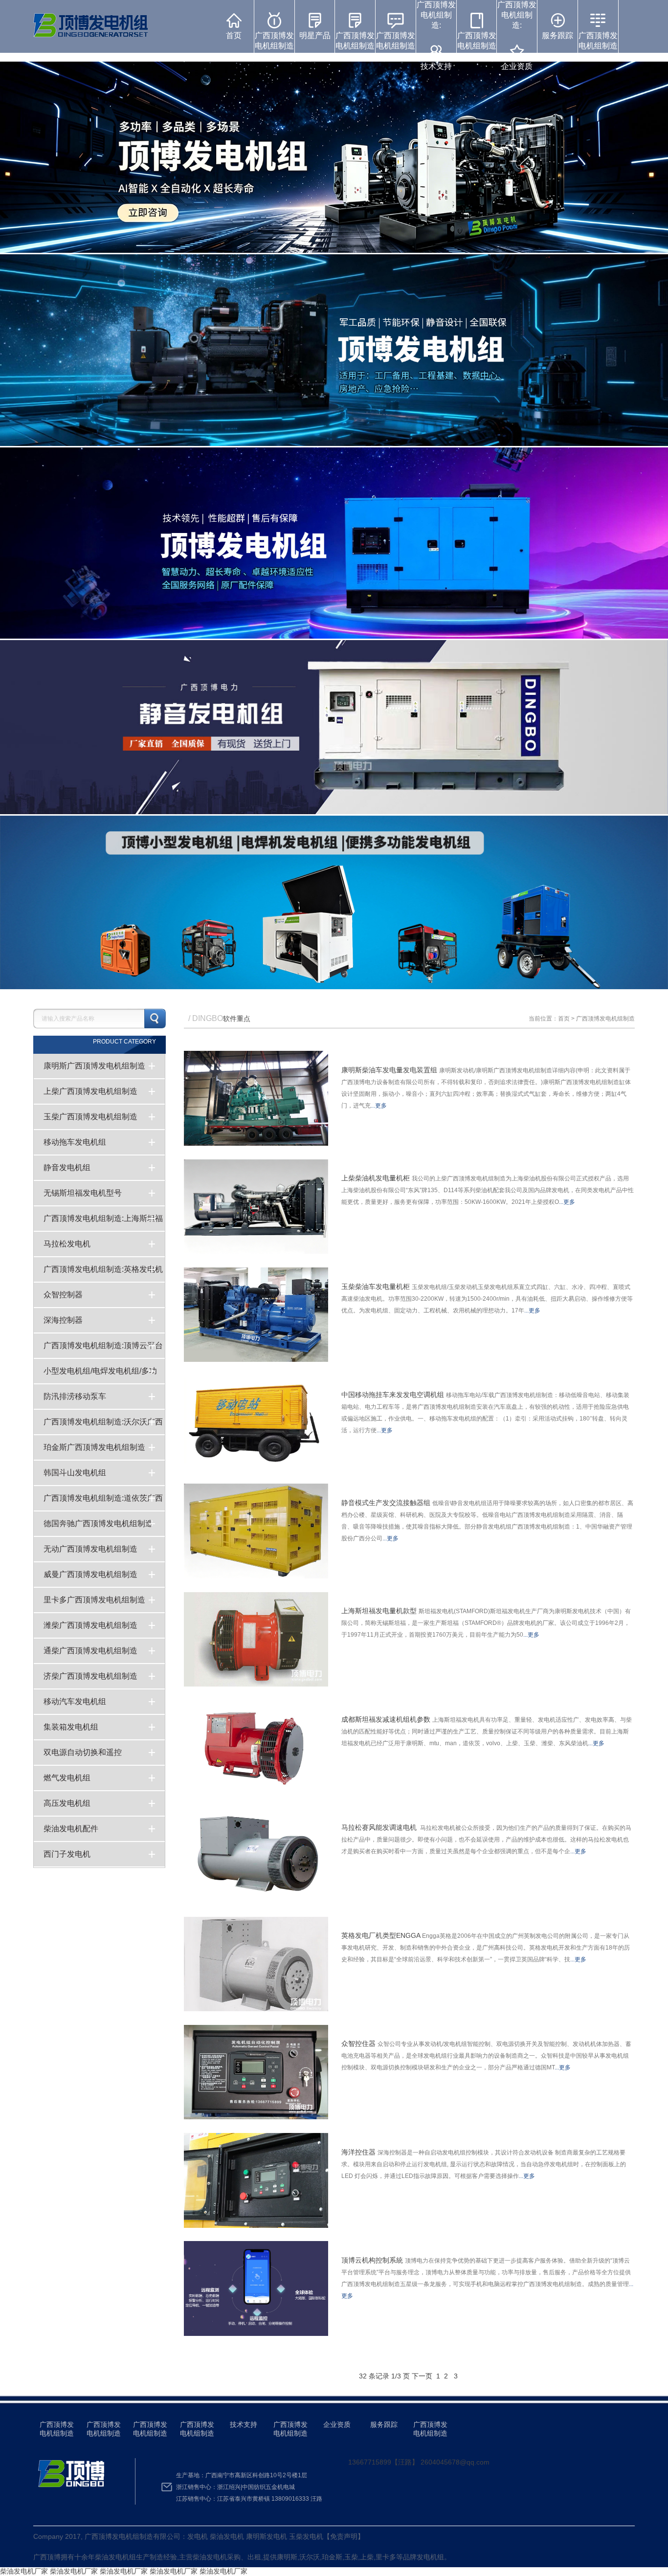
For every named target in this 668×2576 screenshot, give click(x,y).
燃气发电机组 (67, 1778)
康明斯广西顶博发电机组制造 (94, 1066)
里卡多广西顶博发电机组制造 (94, 1600)
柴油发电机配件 (71, 1829)
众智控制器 (63, 1295)
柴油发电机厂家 (24, 2571)
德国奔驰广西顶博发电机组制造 (98, 1523)
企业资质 (337, 2424)
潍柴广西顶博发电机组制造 (90, 1625)
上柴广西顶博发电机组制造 (90, 1091)
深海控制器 (63, 1320)
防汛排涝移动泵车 (75, 1396)
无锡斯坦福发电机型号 (83, 1193)
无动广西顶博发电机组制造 (90, 1549)
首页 (234, 35)
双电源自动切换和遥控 (83, 1752)
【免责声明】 (344, 2536)
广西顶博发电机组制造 (274, 41)
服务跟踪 (557, 35)
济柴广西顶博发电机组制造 (90, 1676)
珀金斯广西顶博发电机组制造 (94, 1447)
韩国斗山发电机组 (75, 1473)
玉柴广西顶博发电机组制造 (90, 1117)
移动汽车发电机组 (75, 1701)
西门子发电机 (67, 1854)
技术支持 (244, 2424)
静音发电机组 (67, 1167)
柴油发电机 (112, 2557)
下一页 (422, 2376)
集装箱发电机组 (71, 1727)
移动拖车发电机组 (75, 1142)
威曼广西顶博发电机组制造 (90, 1574)
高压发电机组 (67, 1803)
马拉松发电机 (67, 1244)
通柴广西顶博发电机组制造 (90, 1651)
